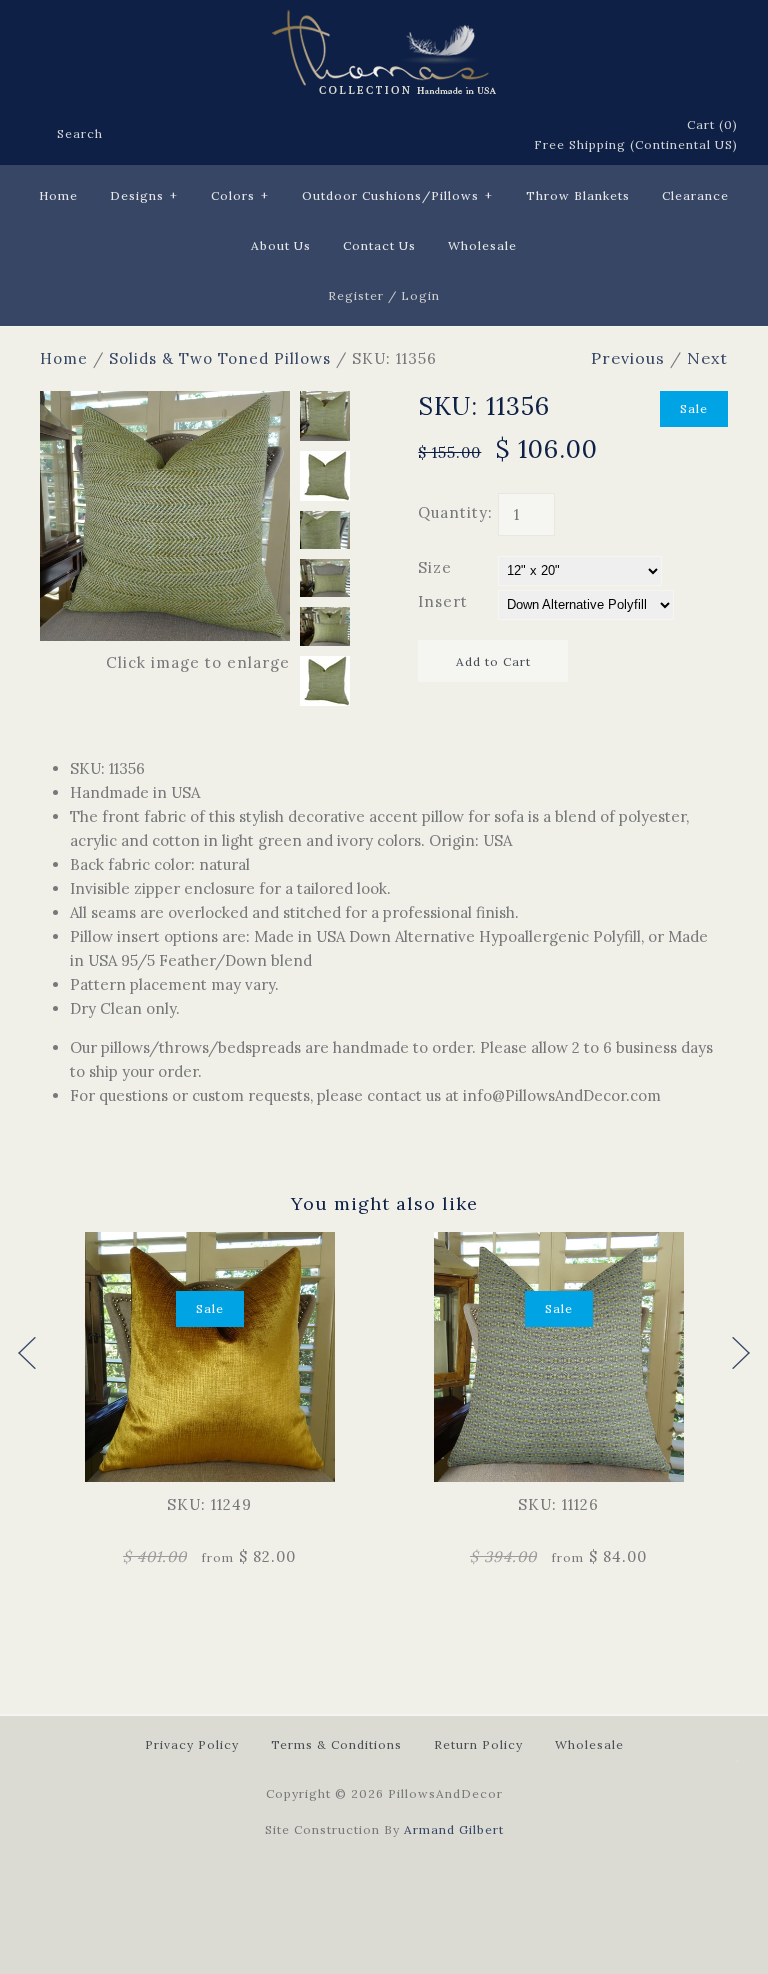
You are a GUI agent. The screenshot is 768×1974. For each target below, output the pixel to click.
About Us (281, 245)
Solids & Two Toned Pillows (220, 358)
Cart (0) (712, 124)
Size (435, 567)
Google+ (463, 136)
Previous (628, 358)
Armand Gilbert (454, 1829)
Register (356, 295)
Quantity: (455, 512)
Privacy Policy (192, 1744)
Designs (144, 195)
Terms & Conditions (336, 1744)
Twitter (411, 136)
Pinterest (437, 136)
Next (707, 358)
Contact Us (379, 245)
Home (58, 195)
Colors (240, 195)
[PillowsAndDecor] (384, 21)
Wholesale (482, 245)
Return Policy (478, 1744)
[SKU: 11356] (165, 402)
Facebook (385, 136)
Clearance (695, 195)
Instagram (489, 136)
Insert (443, 601)
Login (420, 295)
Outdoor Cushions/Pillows (397, 195)
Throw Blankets (578, 195)
